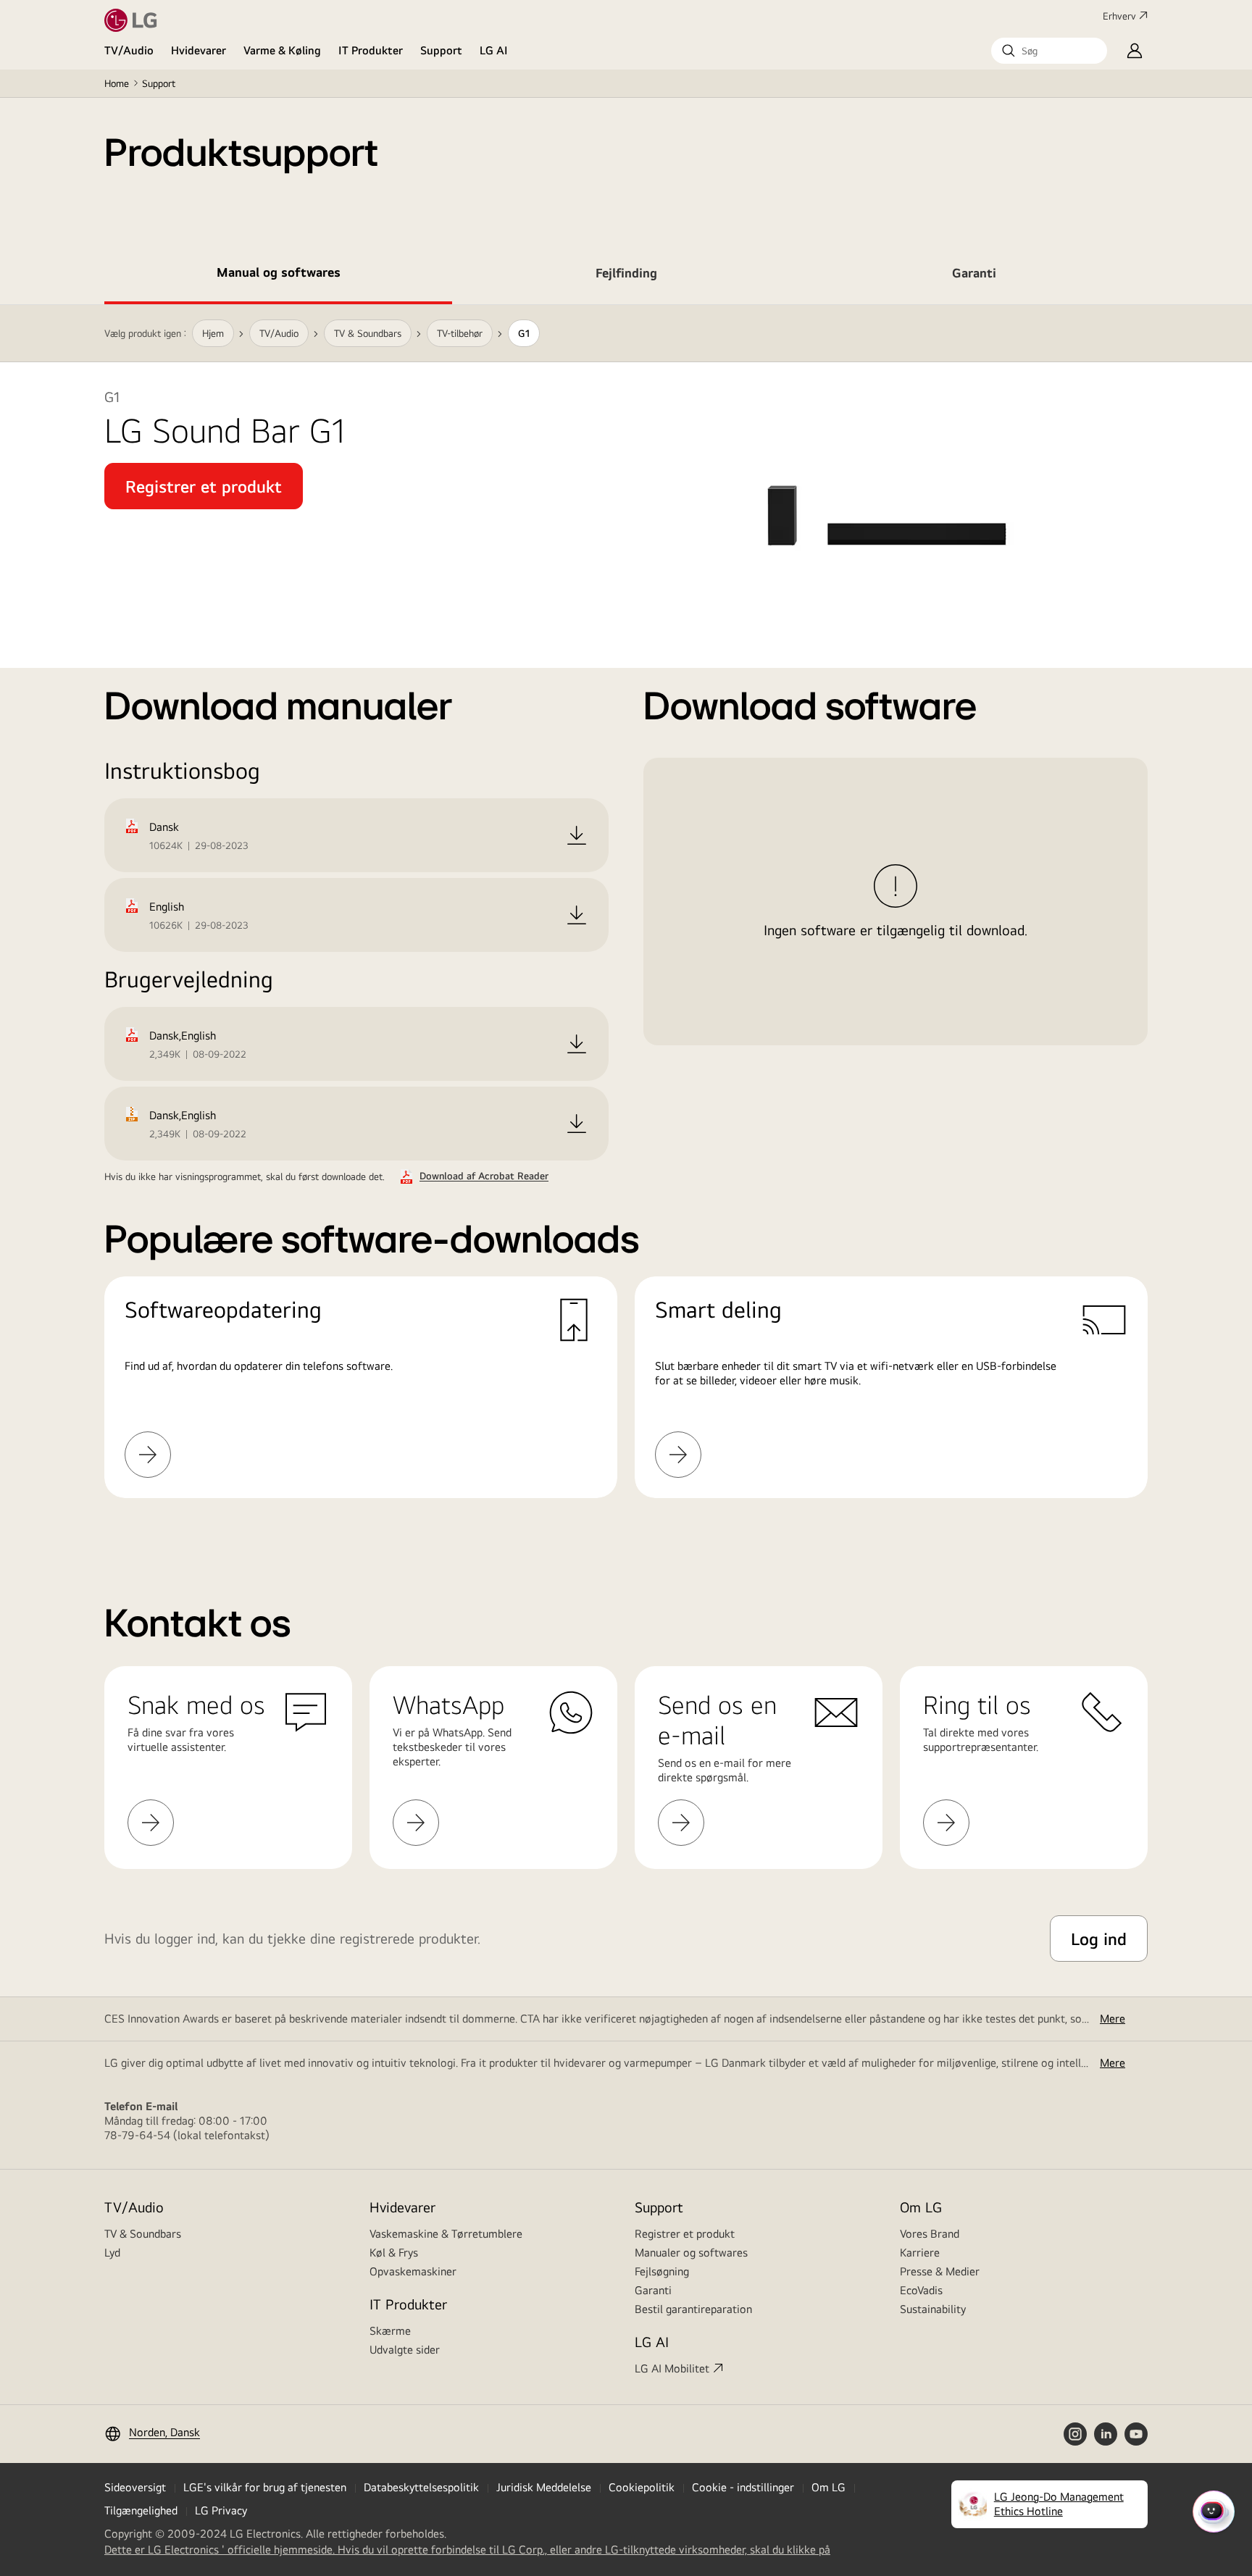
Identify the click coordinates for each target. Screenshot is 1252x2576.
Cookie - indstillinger (743, 2487)
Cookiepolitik (642, 2487)
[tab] (278, 275)
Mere (1113, 2019)
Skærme (390, 2331)
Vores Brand (930, 2234)
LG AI (494, 50)
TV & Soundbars (143, 2234)
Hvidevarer (199, 50)
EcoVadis (921, 2290)
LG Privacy (221, 2510)
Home (117, 83)
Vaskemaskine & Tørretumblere (446, 2234)
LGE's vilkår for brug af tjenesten (265, 2487)
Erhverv (1119, 16)
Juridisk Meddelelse (544, 2487)
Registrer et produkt (685, 2234)
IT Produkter (371, 50)
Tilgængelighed (141, 2510)
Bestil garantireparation (693, 2309)
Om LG (921, 2207)
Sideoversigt (135, 2487)
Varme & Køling (282, 50)
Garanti (653, 2290)
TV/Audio (129, 50)
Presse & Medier (940, 2271)
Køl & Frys (394, 2253)
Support (441, 50)
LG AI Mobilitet (672, 2368)
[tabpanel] (626, 919)
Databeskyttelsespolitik (421, 2487)
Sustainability (933, 2309)
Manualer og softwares (691, 2253)
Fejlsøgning (662, 2271)
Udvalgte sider (405, 2350)
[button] (1049, 51)
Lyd (112, 2253)
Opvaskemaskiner (413, 2271)
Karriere (920, 2253)
